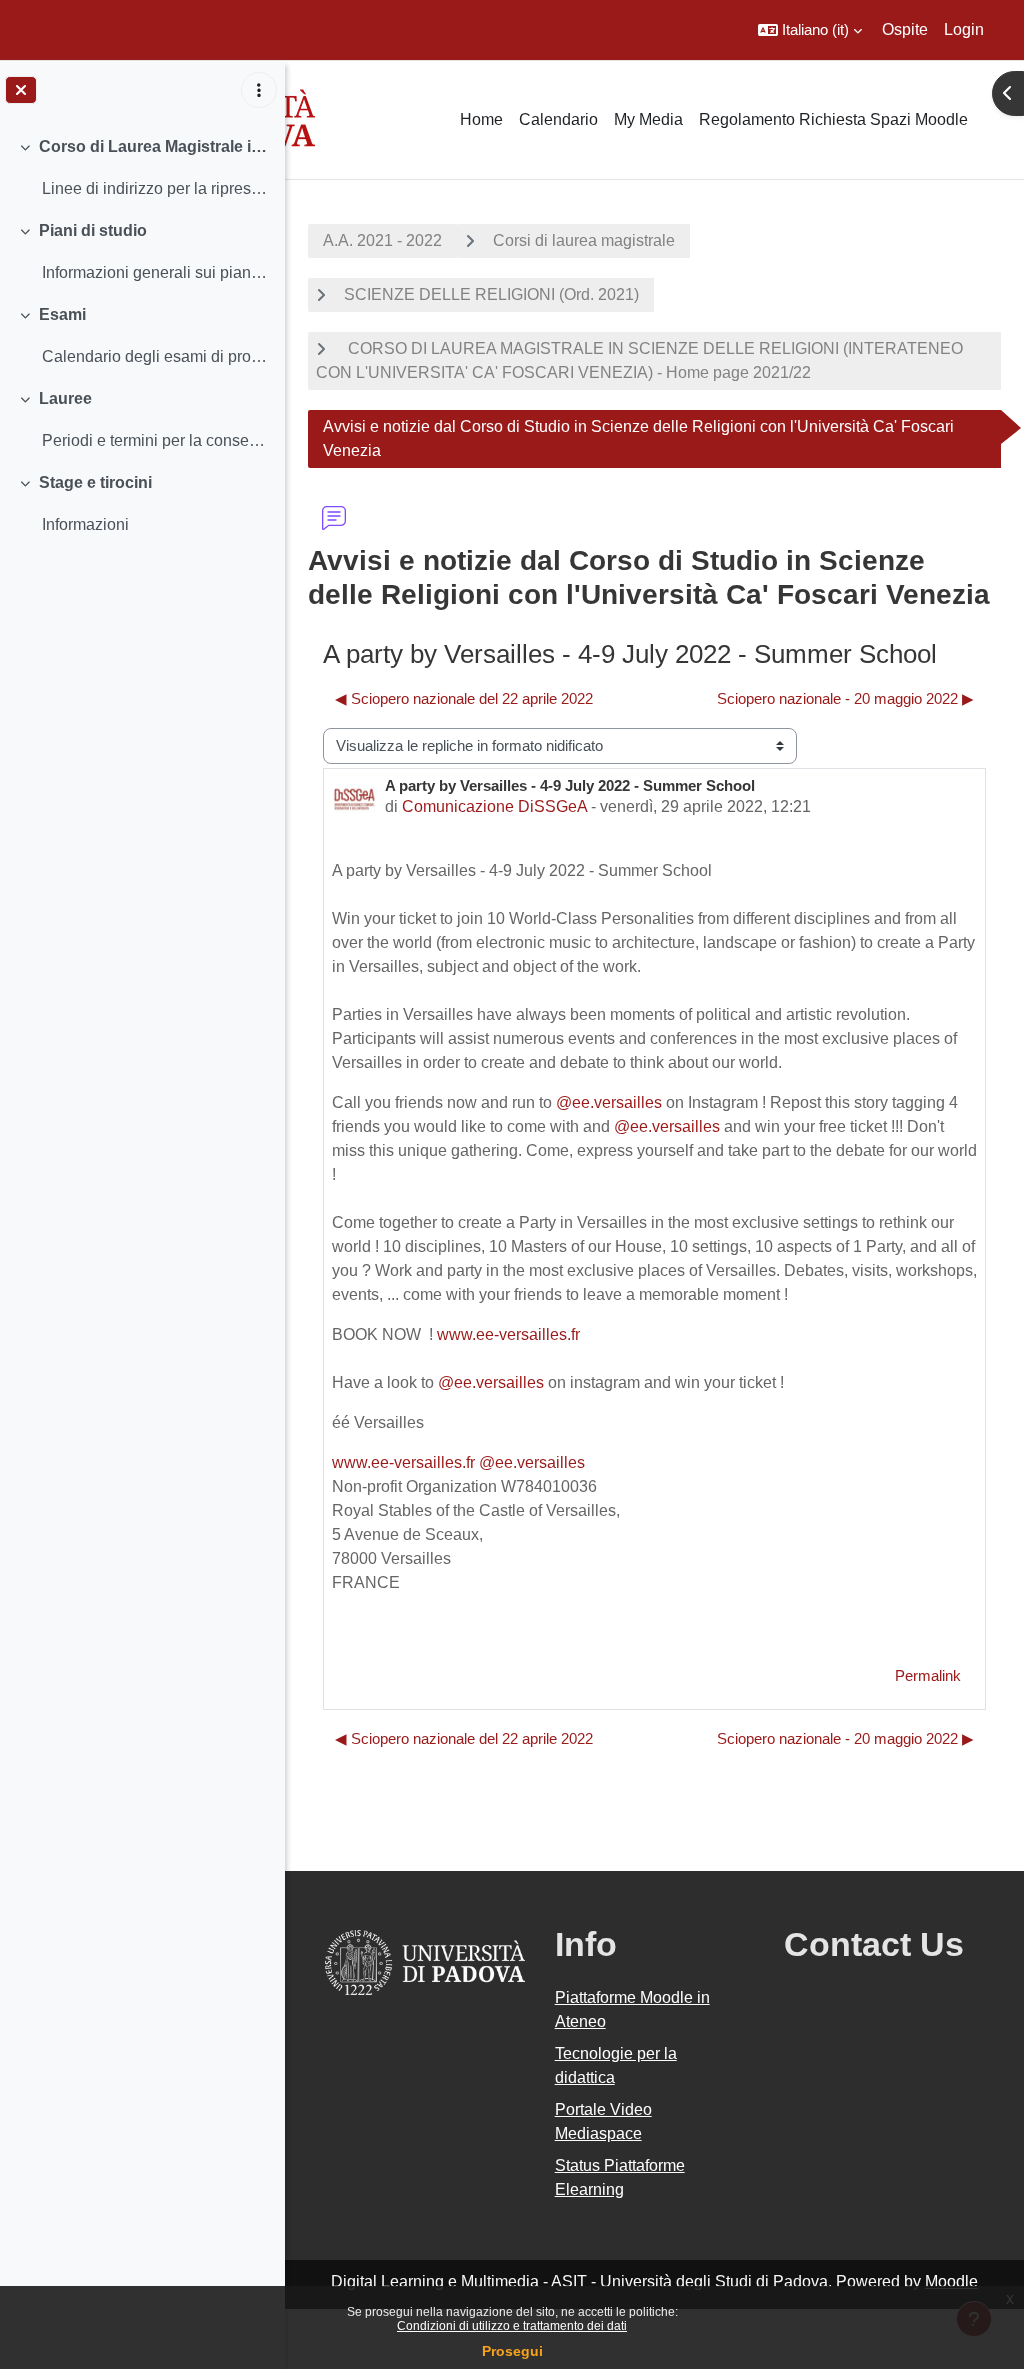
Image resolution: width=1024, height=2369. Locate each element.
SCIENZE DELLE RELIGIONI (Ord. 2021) (491, 294)
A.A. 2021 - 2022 (382, 240)
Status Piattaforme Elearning (620, 2177)
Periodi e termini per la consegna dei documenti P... (155, 440)
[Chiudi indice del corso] (21, 90)
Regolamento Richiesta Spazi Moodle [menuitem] (833, 119)
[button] (810, 30)
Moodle (951, 2281)
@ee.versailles (609, 1102)
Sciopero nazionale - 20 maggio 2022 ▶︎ (845, 698)
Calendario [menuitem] (558, 119)
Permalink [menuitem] (928, 1675)
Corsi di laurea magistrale (584, 240)
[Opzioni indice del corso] (259, 90)
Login (964, 29)
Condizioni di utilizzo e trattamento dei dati (512, 2326)
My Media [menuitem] (648, 119)
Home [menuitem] (481, 119)
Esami (62, 314)
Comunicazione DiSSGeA (494, 806)
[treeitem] (142, 168)
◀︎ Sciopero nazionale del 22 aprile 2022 (464, 698)
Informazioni (85, 524)
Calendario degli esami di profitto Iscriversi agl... (155, 356)
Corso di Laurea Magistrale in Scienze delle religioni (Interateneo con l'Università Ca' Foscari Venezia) (154, 146)
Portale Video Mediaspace (603, 2121)
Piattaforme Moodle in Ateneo (632, 2009)
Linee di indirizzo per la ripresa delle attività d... (155, 188)
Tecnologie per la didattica (616, 2065)
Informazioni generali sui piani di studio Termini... (155, 272)
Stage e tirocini (95, 482)
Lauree (65, 398)
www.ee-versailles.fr (508, 1334)
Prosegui (512, 2351)
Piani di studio (93, 230)
